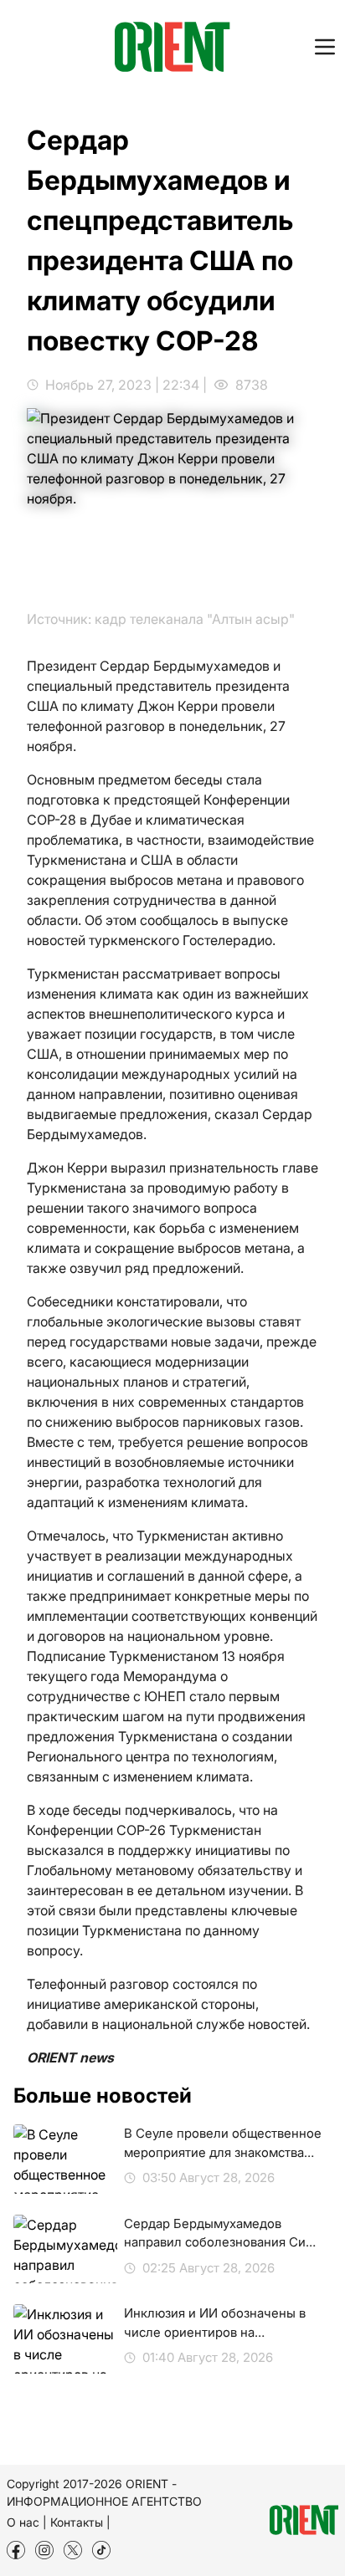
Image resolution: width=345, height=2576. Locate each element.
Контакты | (80, 2522)
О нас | (27, 2522)
